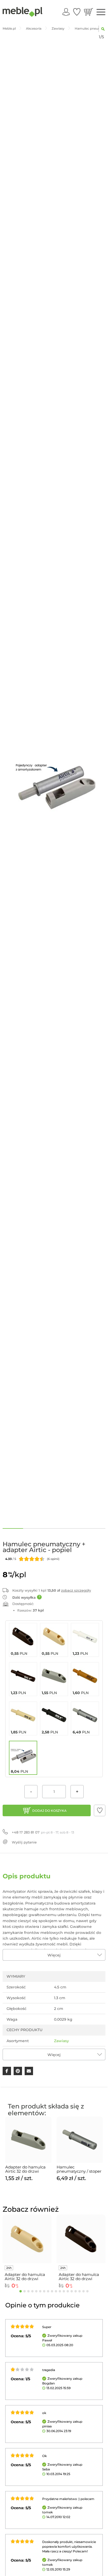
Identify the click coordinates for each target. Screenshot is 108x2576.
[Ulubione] (77, 12)
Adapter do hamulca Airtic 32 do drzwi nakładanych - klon (25, 2277)
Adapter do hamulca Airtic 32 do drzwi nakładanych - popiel (26, 2169)
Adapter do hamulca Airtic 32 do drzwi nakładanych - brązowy (79, 2277)
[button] (100, 1810)
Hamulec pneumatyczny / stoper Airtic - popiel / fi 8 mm (79, 2169)
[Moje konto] (66, 12)
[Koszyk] (88, 12)
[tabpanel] (28, 2149)
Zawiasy (61, 2041)
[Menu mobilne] (101, 12)
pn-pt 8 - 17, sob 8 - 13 (43, 1832)
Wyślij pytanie (24, 1842)
